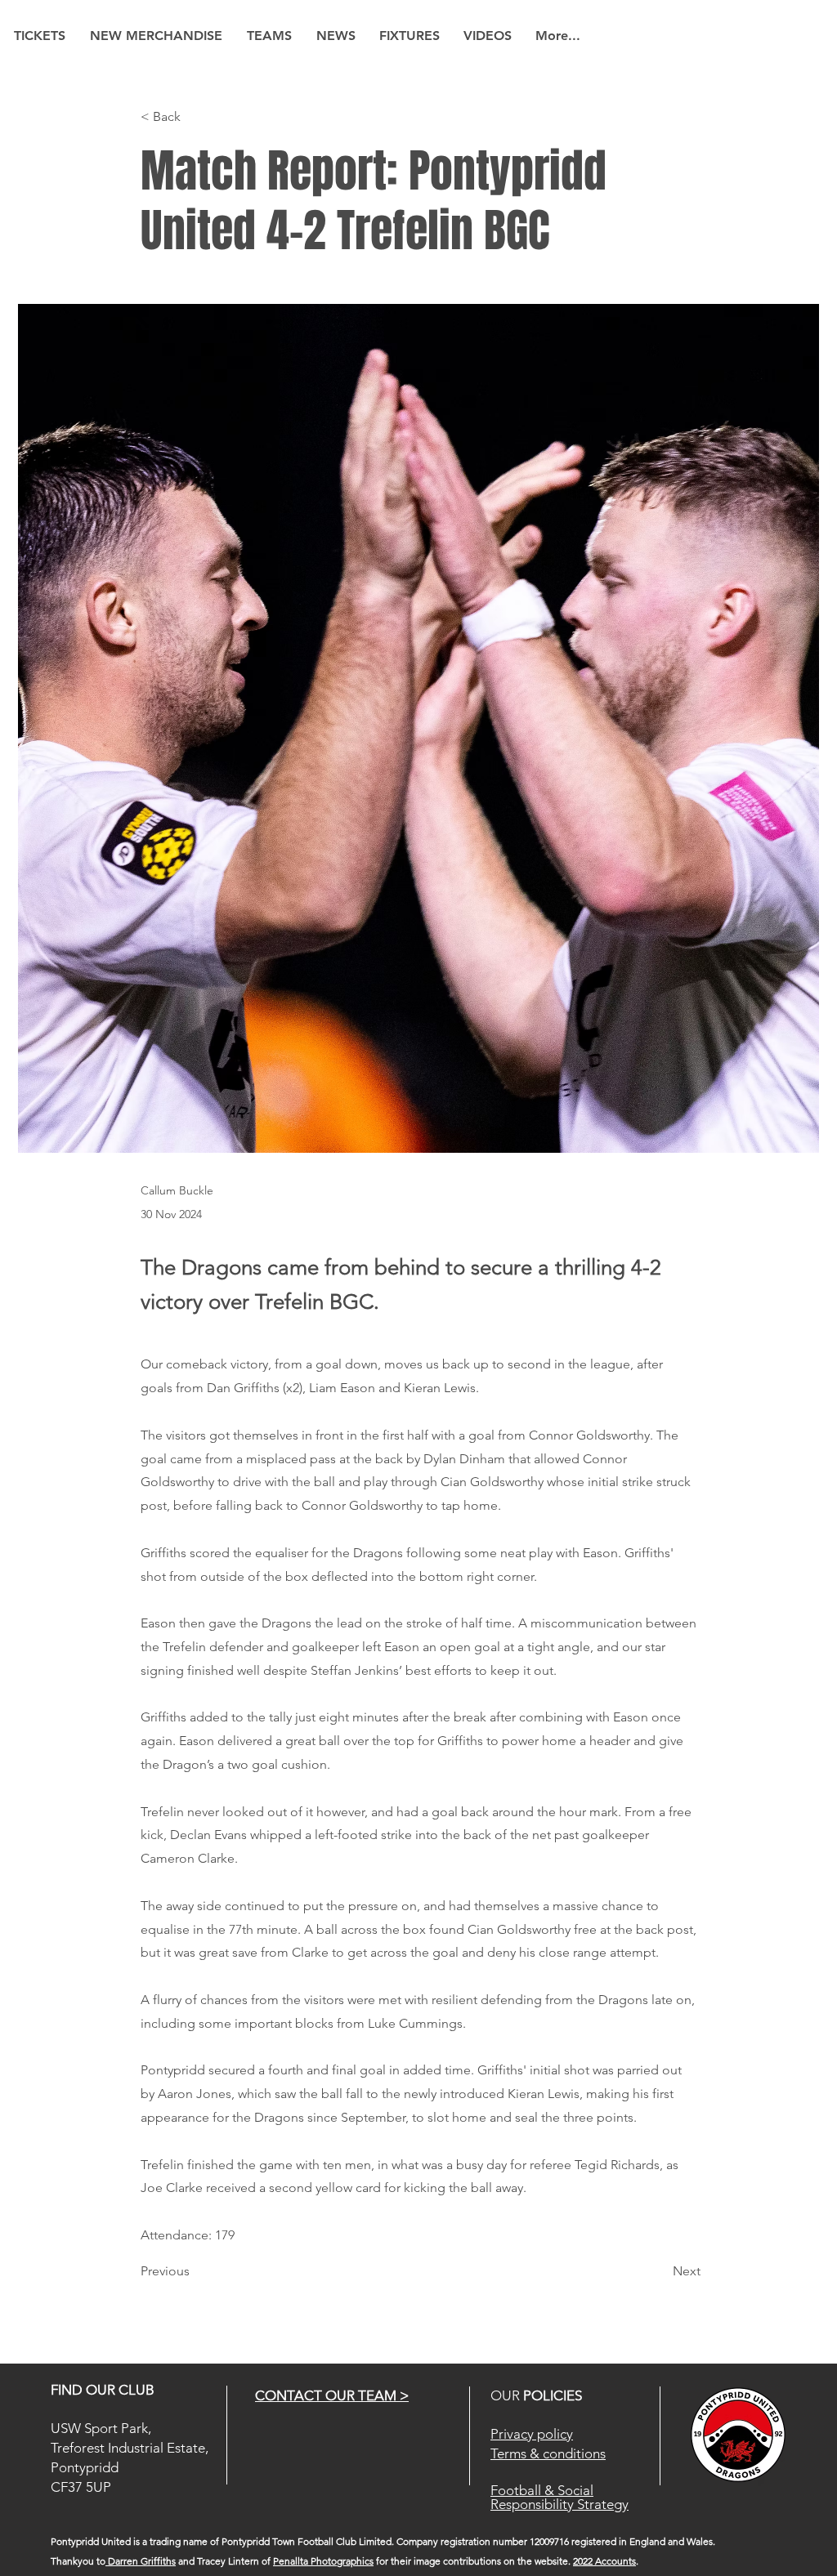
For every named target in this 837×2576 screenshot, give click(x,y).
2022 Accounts (604, 2561)
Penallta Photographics (323, 2561)
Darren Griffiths (141, 2561)
